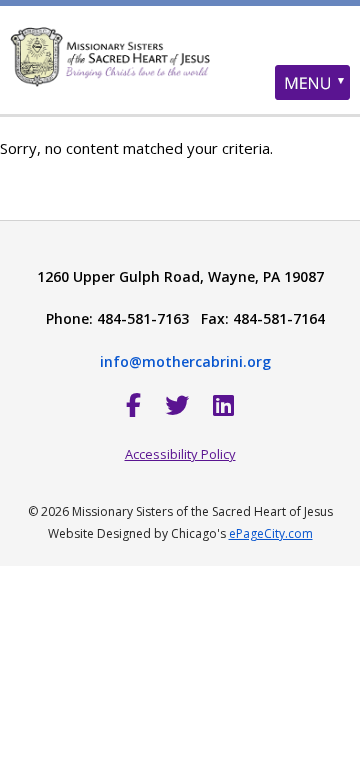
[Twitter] (177, 404)
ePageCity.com (271, 533)
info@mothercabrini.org (185, 361)
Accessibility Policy (180, 454)
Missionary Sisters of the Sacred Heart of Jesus (180, 75)
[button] (312, 82)
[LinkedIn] (223, 404)
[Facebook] (133, 404)
